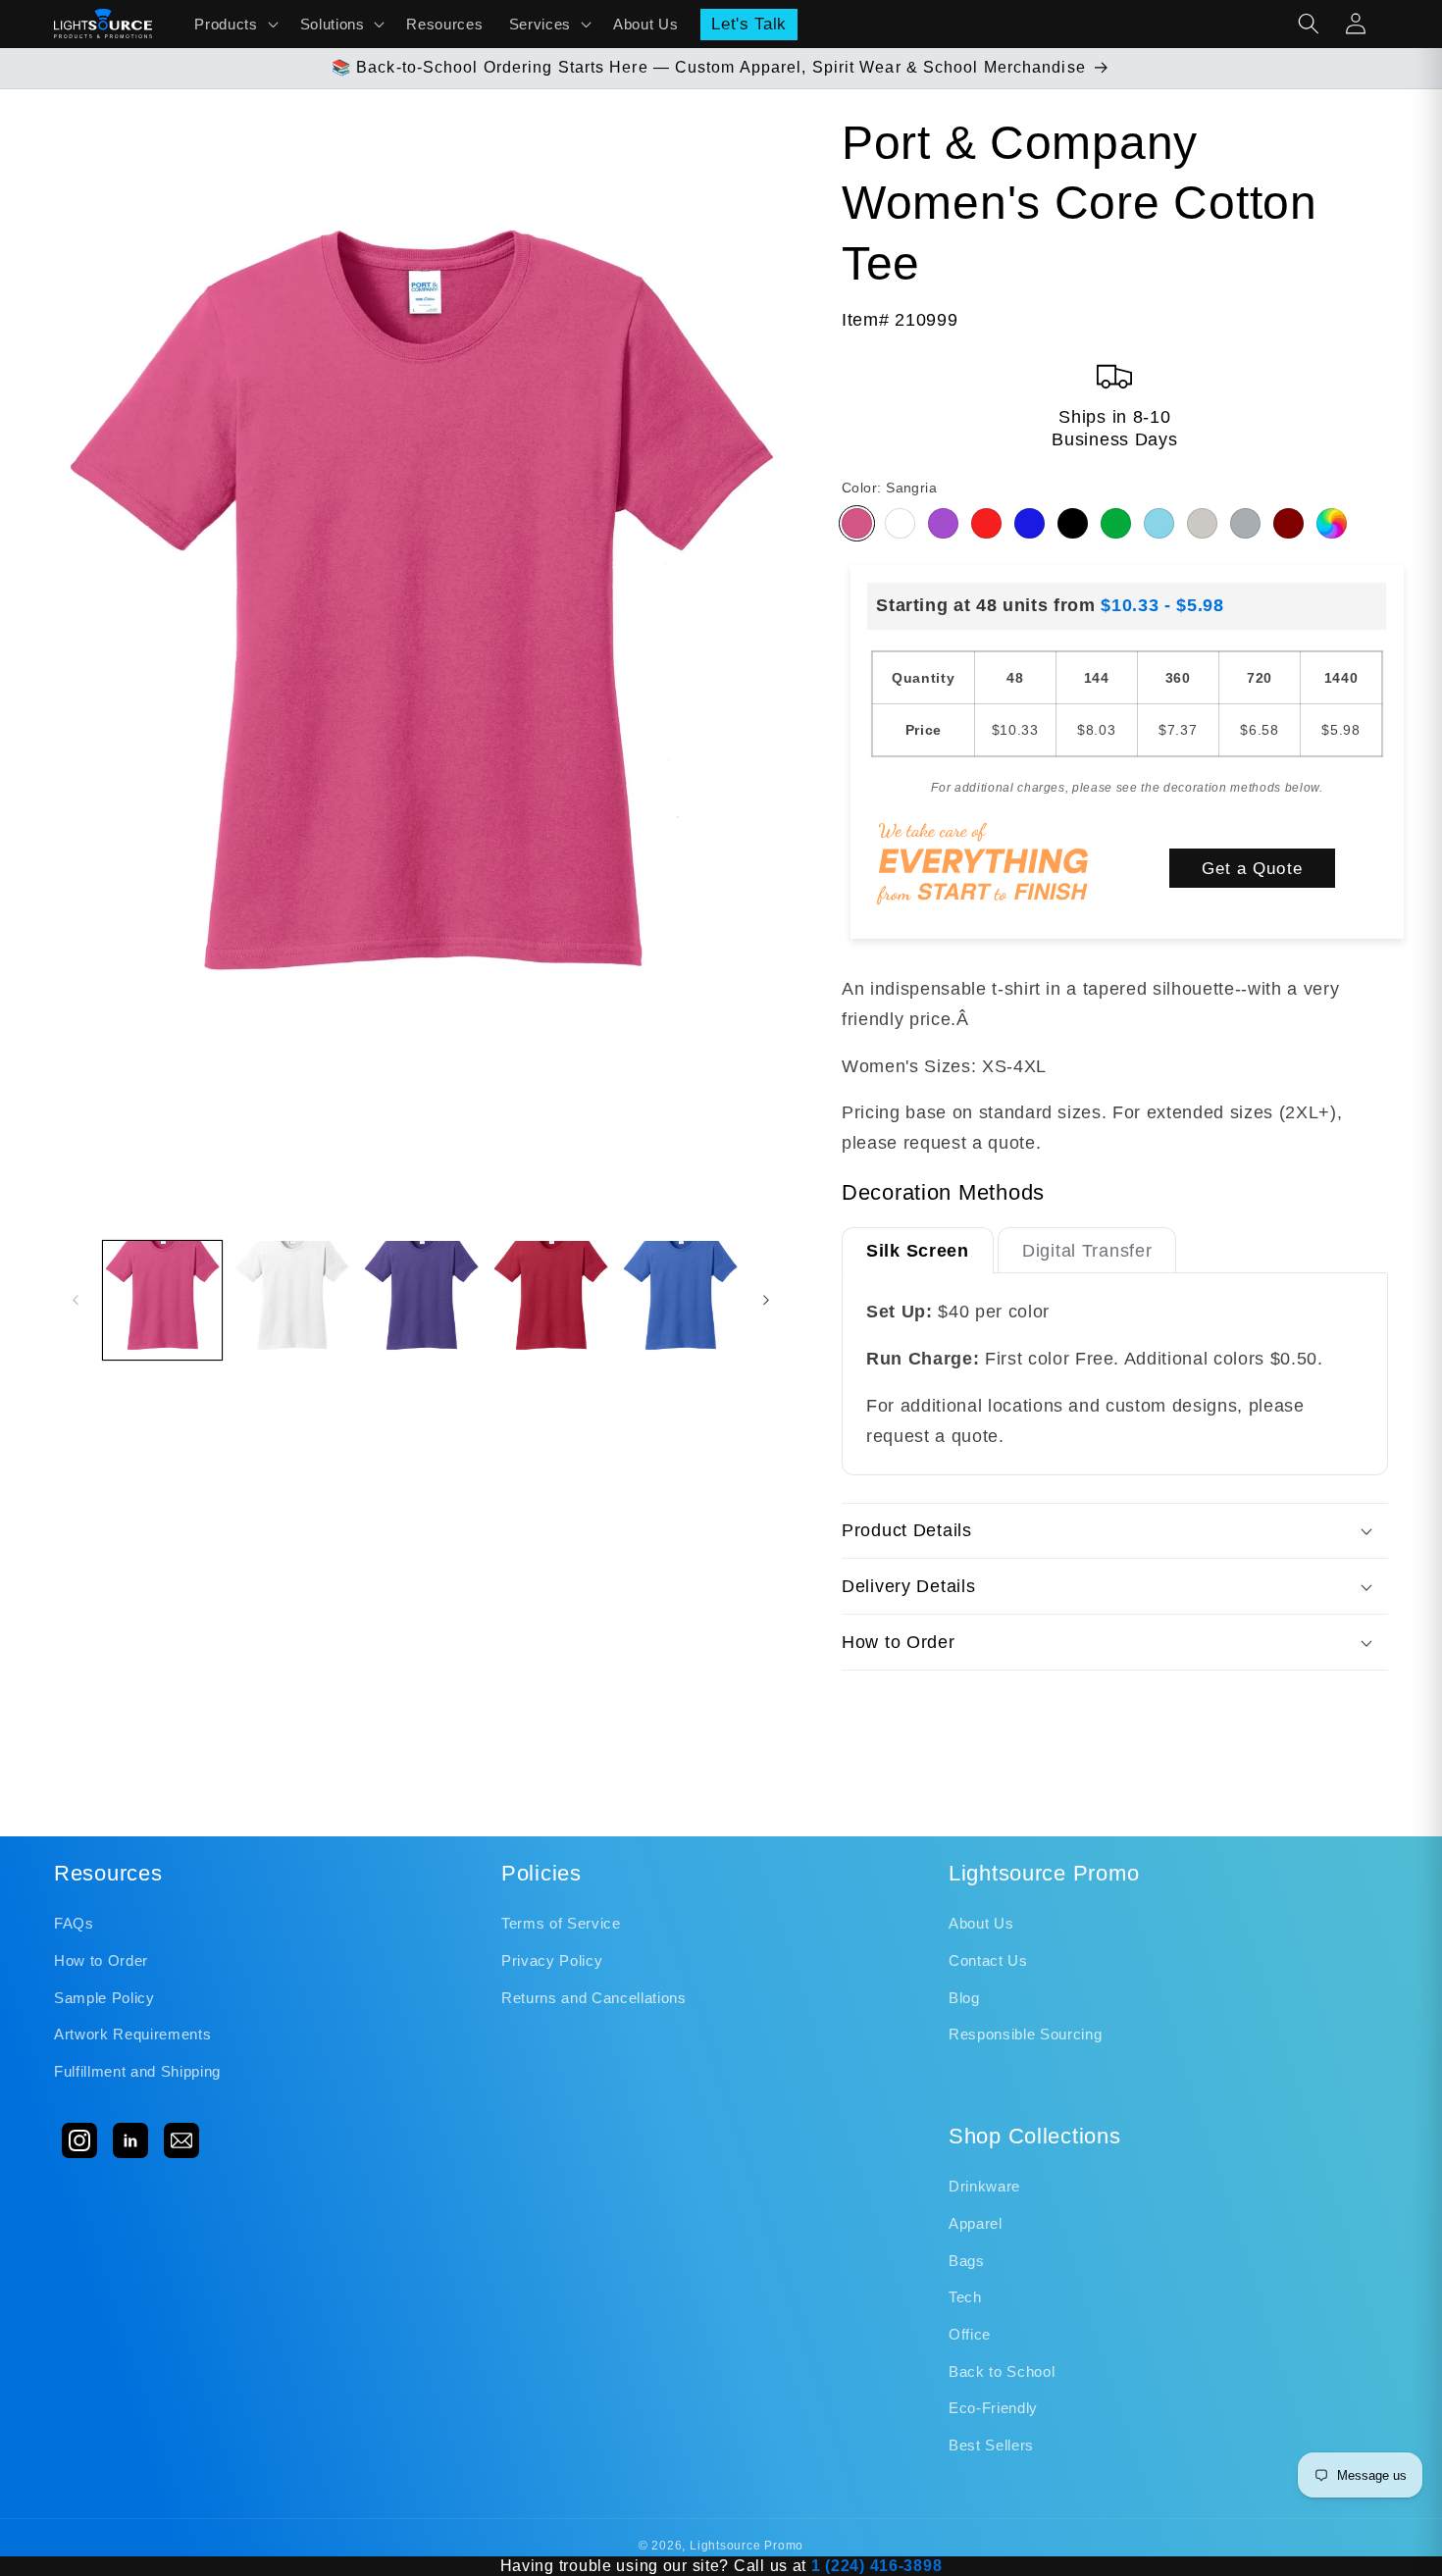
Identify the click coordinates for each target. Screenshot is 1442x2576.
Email (181, 2140)
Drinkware (984, 2186)
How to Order (101, 1960)
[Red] (986, 523)
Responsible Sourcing (1025, 2034)
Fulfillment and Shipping (137, 2071)
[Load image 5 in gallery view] (680, 1300)
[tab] (918, 1250)
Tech (965, 2297)
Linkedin (130, 2140)
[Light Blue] (1159, 523)
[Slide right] (766, 1300)
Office (970, 2334)
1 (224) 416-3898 (877, 2566)
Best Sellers (991, 2445)
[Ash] (1202, 523)
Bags (967, 2261)
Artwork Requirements (132, 2034)
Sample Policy (104, 1998)
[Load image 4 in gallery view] (551, 1300)
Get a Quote (1252, 868)
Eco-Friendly (993, 2408)
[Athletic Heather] (1245, 523)
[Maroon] (1288, 523)
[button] (234, 24)
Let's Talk (749, 24)
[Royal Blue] (1030, 523)
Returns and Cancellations (594, 1998)
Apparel (976, 2223)
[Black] (1073, 523)
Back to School (1002, 2371)
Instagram (79, 2140)
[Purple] (943, 523)
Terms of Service (561, 1923)
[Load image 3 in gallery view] (421, 1300)
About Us (981, 1923)
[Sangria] (857, 523)
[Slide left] (76, 1300)
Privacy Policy (552, 1960)
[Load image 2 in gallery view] (292, 1300)
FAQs (74, 1923)
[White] (900, 523)
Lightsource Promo (747, 2546)
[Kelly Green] (1116, 523)
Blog (964, 1998)
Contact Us (988, 1960)
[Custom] (1332, 523)
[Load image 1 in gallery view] (162, 1300)
